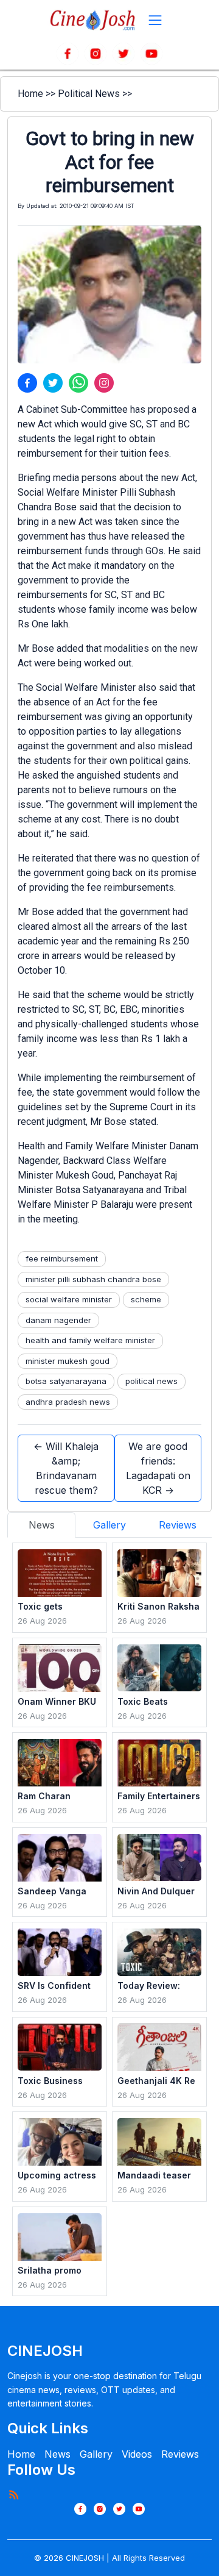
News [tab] (42, 1525)
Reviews (180, 2454)
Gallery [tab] (109, 1525)
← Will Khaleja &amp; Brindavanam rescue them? (66, 1468)
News (57, 2454)
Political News (89, 94)
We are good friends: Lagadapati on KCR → (158, 1468)
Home (30, 94)
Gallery (96, 2454)
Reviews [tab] (178, 1525)
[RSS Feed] (13, 2494)
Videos (137, 2454)
